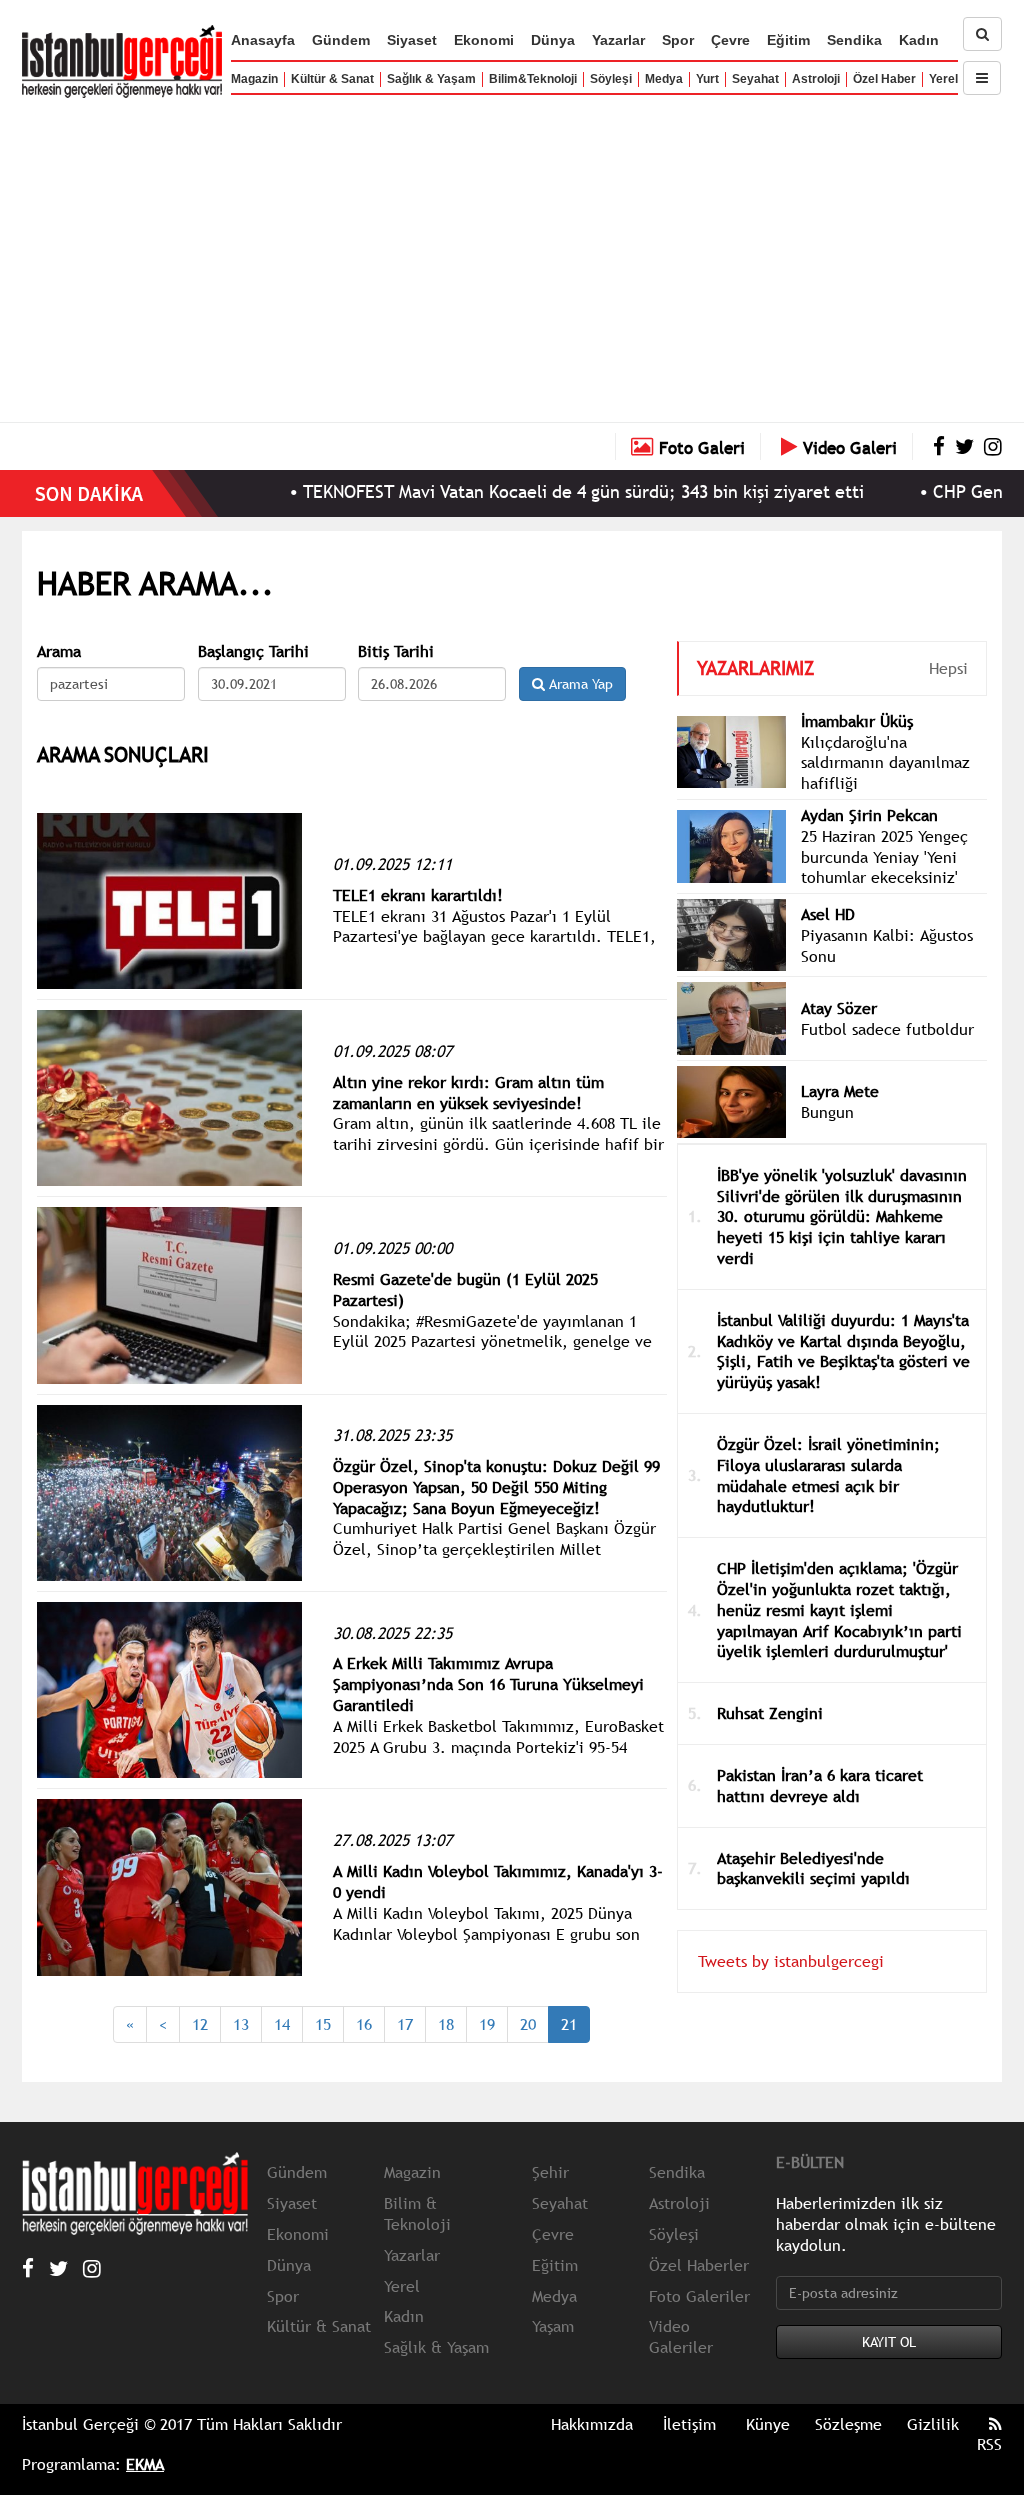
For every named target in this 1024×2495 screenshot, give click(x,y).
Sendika (854, 40)
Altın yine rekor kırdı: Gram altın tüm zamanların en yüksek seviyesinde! (468, 1092)
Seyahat (755, 79)
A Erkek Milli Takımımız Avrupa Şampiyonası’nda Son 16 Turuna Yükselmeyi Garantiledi (488, 1684)
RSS (989, 2444)
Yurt (707, 79)
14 (282, 2024)
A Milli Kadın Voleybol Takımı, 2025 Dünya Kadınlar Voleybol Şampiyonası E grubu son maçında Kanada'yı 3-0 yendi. (486, 1934)
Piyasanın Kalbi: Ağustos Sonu (887, 945)
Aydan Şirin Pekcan (869, 815)
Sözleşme (848, 2424)
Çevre (730, 40)
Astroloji (816, 79)
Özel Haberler (699, 2265)
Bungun (827, 1112)
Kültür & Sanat (332, 79)
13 (241, 2024)
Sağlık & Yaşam (431, 79)
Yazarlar (618, 40)
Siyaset (412, 40)
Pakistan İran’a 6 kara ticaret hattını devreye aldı (820, 1785)
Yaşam (553, 2326)
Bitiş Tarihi (396, 651)
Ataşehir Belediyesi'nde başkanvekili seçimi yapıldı (813, 1868)
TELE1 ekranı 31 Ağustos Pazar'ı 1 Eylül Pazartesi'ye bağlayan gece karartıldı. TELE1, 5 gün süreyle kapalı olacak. (494, 937)
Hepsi (948, 668)
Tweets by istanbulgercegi (791, 1961)
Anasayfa (263, 40)
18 (446, 2024)
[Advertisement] (512, 255)
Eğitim (788, 40)
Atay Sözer (839, 1008)
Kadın (919, 40)
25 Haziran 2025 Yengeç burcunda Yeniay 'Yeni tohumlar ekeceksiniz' (884, 857)
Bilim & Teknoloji (417, 2213)
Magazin (254, 79)
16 (364, 2024)
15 (323, 2024)
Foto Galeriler (699, 2296)
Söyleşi (611, 79)
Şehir (550, 2172)
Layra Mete (840, 1091)
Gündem (341, 40)
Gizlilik (933, 2424)
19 (487, 2024)
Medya (664, 79)
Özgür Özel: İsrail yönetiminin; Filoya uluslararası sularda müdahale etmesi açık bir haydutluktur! (828, 1475)
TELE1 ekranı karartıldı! (418, 895)
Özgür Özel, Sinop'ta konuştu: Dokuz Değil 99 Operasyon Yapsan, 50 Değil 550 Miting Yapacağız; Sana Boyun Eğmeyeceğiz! (496, 1487)
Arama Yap (579, 684)
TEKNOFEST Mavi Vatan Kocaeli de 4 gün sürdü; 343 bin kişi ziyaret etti (527, 491)
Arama (59, 651)
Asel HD (828, 914)
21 (569, 2024)
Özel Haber (884, 79)
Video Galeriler (681, 2336)
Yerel (943, 79)
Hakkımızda (592, 2424)
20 (528, 2024)
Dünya (553, 40)
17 (405, 2024)
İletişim (689, 2424)
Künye (768, 2424)
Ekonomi (484, 40)
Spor (678, 40)
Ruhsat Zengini (770, 1713)
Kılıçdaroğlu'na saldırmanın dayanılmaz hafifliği (885, 763)
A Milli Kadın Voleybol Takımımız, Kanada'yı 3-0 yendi (498, 1881)
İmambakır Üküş (857, 721)
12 (200, 2024)
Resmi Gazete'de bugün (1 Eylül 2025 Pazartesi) (465, 1289)
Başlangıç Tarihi (253, 651)
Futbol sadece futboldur (887, 1029)
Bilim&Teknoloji (533, 79)
